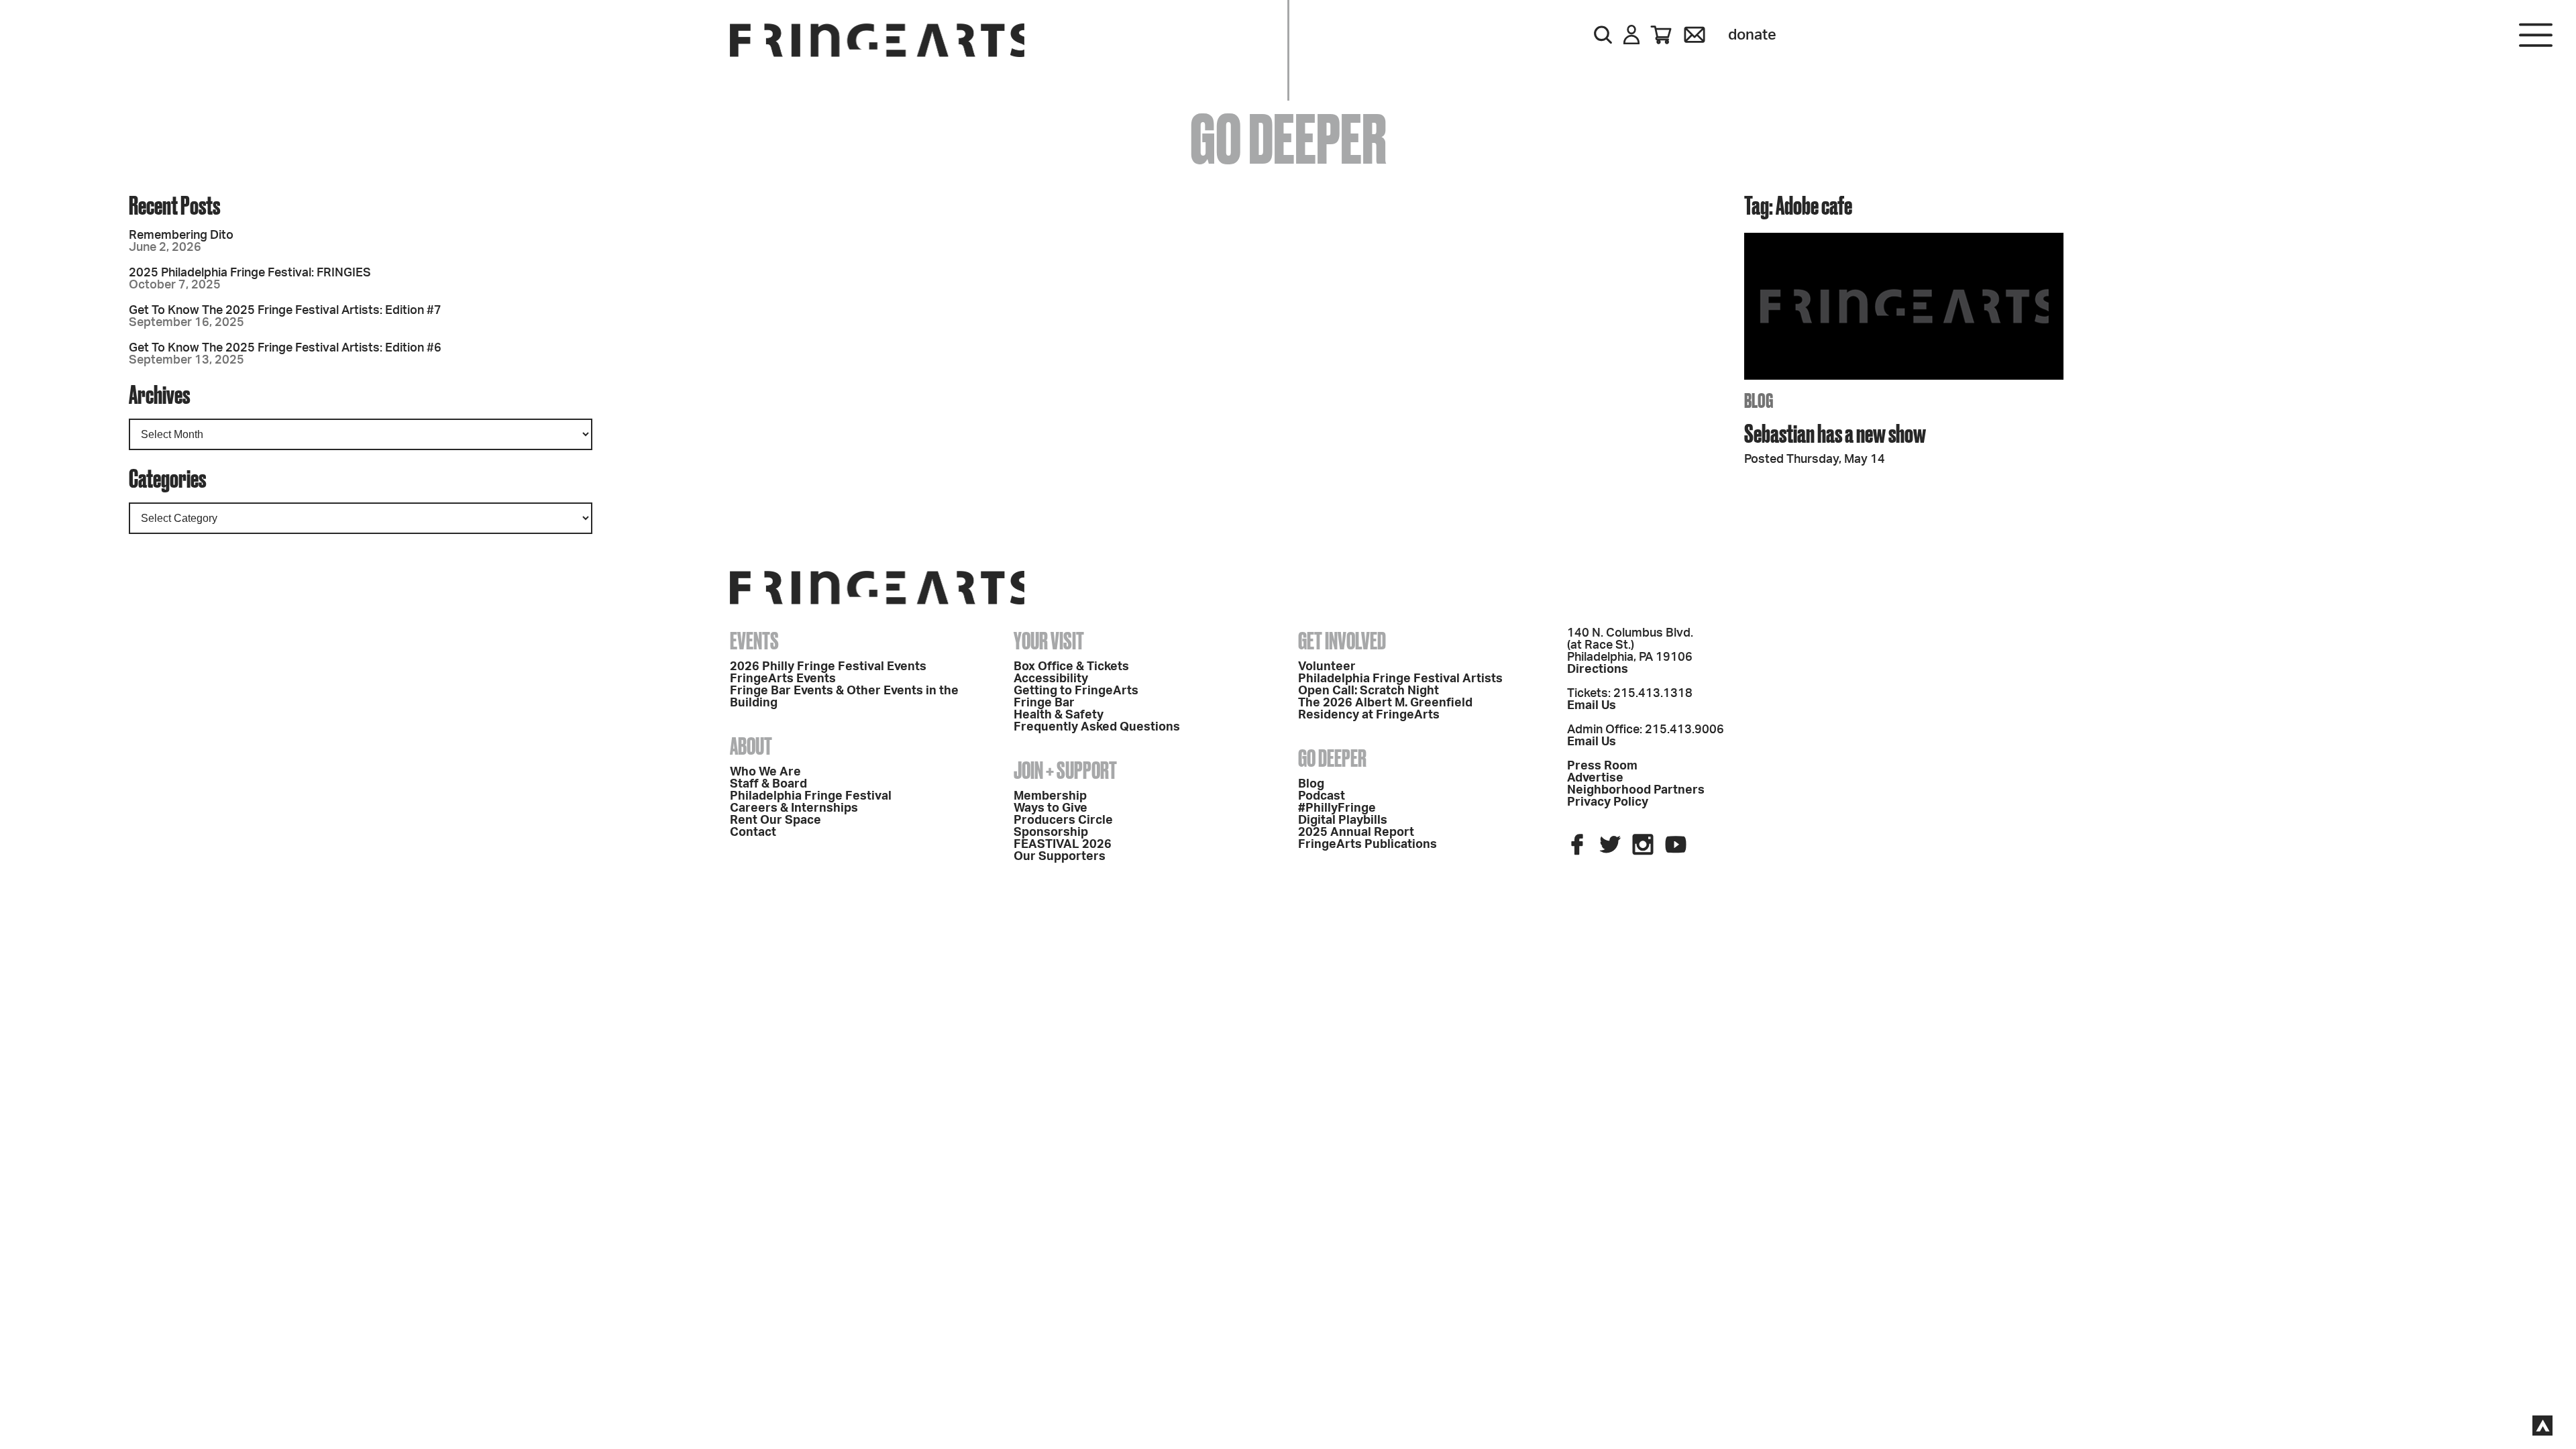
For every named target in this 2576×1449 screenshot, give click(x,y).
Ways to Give (1051, 808)
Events (754, 641)
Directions (1598, 669)
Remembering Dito (181, 235)
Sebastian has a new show (1835, 433)
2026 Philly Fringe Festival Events (828, 667)
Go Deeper (1288, 456)
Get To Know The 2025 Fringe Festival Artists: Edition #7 (285, 311)
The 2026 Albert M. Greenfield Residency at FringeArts (1385, 709)
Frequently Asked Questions (1097, 727)
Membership (1050, 796)
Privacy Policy (1608, 802)
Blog (1311, 784)
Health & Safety (1059, 715)
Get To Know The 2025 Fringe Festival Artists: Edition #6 (285, 348)
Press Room (1602, 766)
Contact (753, 833)
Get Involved (1288, 389)
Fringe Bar (1044, 703)
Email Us (1592, 706)
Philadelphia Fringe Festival (811, 796)
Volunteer (1327, 667)
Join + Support (1288, 322)
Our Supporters (1060, 857)
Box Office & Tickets (1071, 667)
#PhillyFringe (1337, 808)
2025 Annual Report (1356, 833)
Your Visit (1288, 255)
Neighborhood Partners (1636, 790)
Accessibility (1051, 679)
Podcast (1322, 796)
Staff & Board (768, 784)
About (751, 746)
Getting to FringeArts (1076, 691)
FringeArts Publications (1367, 845)
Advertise (1595, 778)
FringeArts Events (783, 679)
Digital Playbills (1343, 820)
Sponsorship (1051, 833)
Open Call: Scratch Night (1368, 691)
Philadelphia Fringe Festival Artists (1400, 679)
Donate (1752, 35)
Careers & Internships (794, 808)
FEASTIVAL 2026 (1063, 845)
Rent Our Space (775, 820)
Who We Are (765, 772)
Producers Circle (1063, 820)
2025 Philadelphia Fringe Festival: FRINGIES (250, 273)
